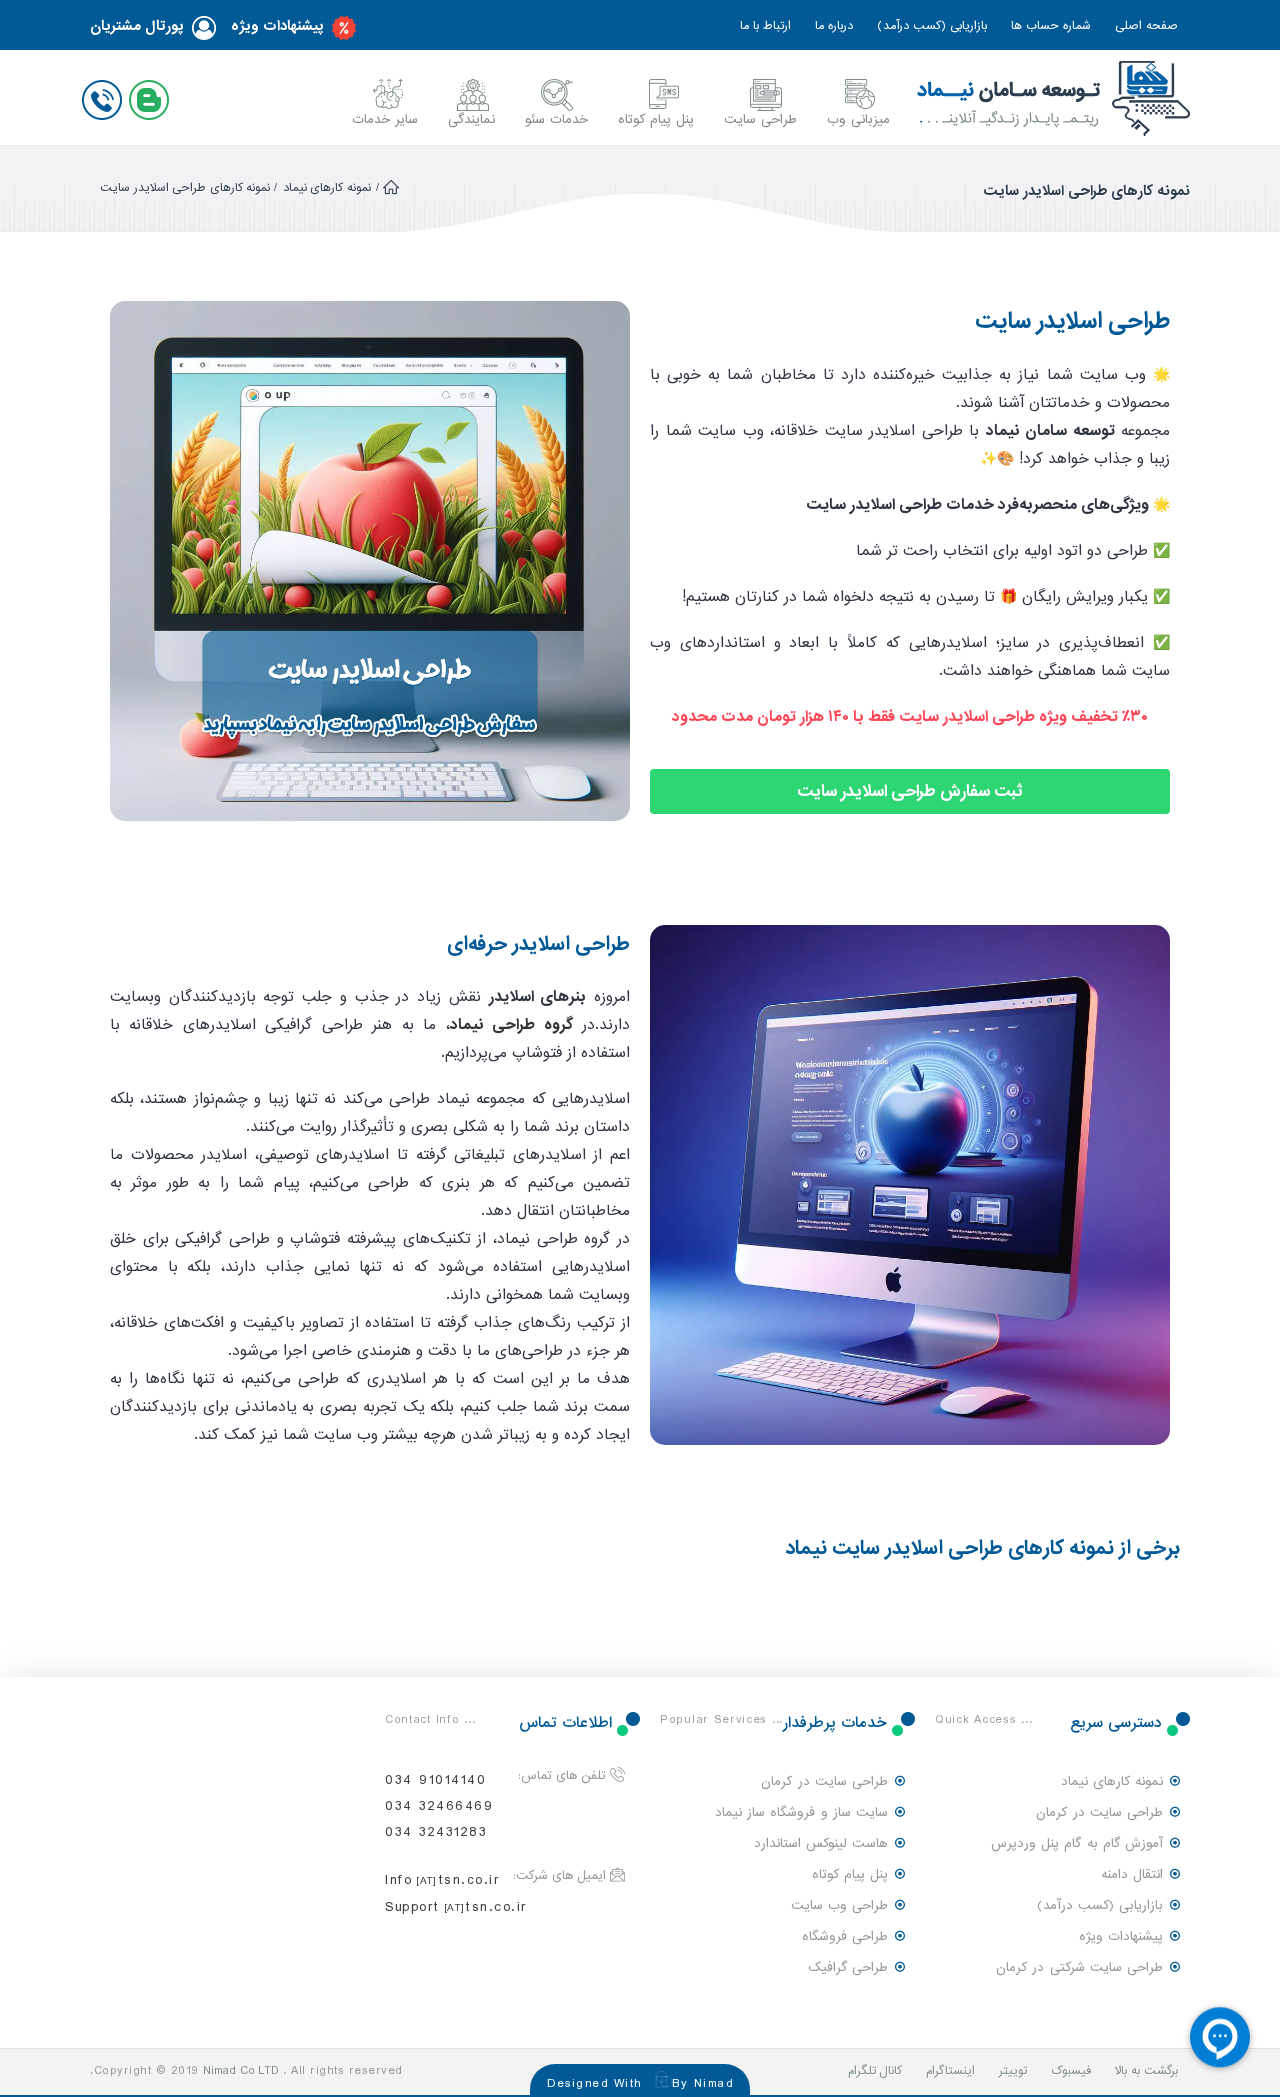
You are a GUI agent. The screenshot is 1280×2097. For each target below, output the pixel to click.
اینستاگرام (950, 2071)
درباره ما (834, 26)
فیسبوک (1071, 2071)
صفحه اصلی (1146, 26)
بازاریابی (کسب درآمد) (932, 26)
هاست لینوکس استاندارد (821, 1843)
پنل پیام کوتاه (656, 119)
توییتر (1013, 2071)
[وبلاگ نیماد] (153, 96)
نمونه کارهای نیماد (327, 188)
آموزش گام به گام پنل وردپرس (1077, 1843)
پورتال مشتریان (137, 26)
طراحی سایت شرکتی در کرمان (1079, 1967)
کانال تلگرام (875, 2071)
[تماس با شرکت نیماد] (106, 96)
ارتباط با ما (765, 26)
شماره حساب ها (1051, 26)
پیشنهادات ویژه (277, 26)
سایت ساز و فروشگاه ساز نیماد (801, 1812)
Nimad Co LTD (241, 2071)
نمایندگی (471, 119)
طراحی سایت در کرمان (1099, 1812)
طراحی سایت (760, 119)
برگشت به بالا (1146, 2071)
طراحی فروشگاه (845, 1936)
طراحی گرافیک (848, 1967)
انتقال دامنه (1132, 1874)
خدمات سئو (556, 119)
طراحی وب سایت (839, 1905)
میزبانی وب (858, 119)
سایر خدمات (385, 119)
